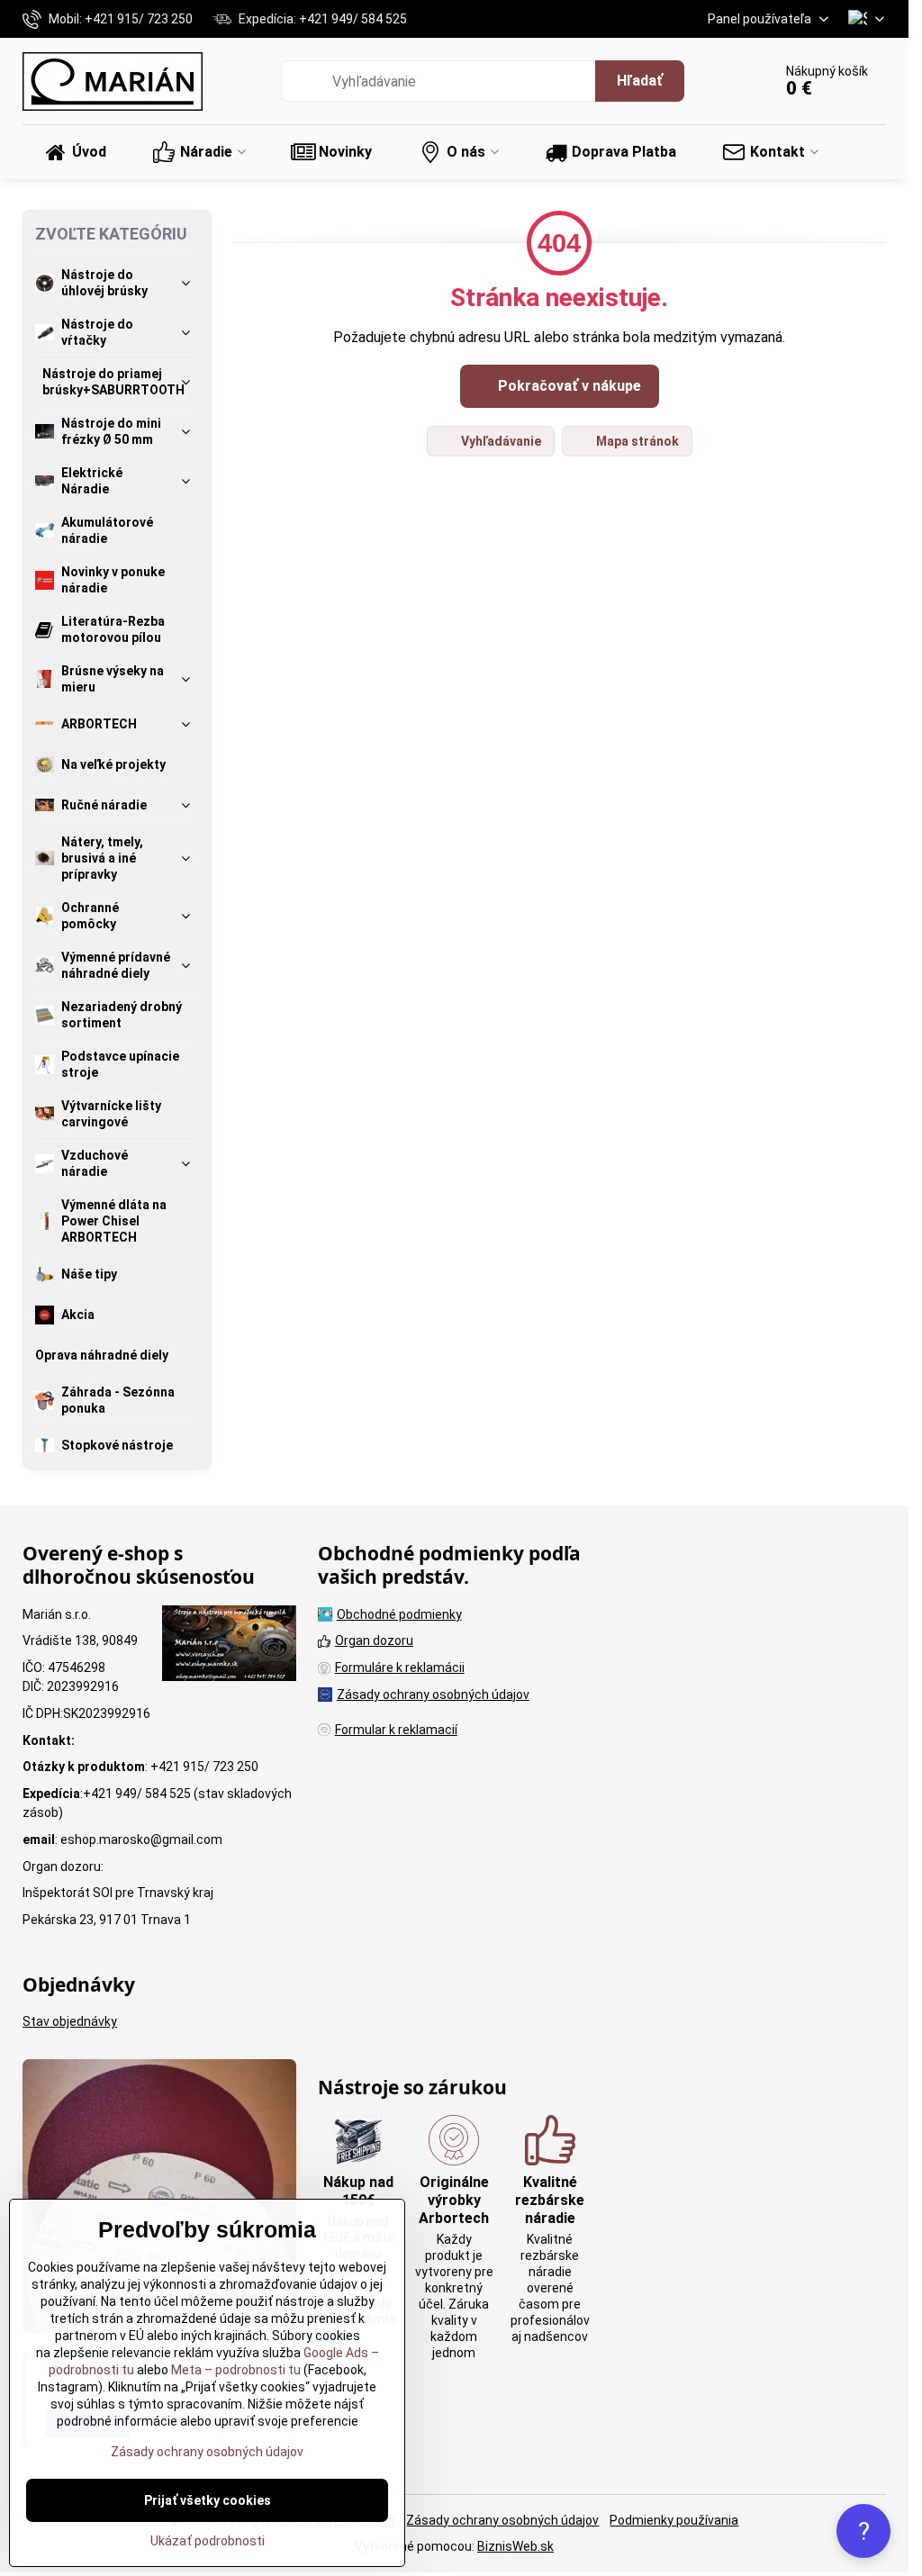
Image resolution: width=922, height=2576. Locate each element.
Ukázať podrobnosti (208, 2541)
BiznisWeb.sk (515, 2546)
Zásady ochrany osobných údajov (502, 2520)
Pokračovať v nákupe (568, 386)
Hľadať (640, 81)
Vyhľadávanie (500, 441)
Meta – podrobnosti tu (235, 2370)
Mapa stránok (636, 441)
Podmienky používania (674, 2520)
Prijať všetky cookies (208, 2500)
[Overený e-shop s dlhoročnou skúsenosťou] (229, 1646)
